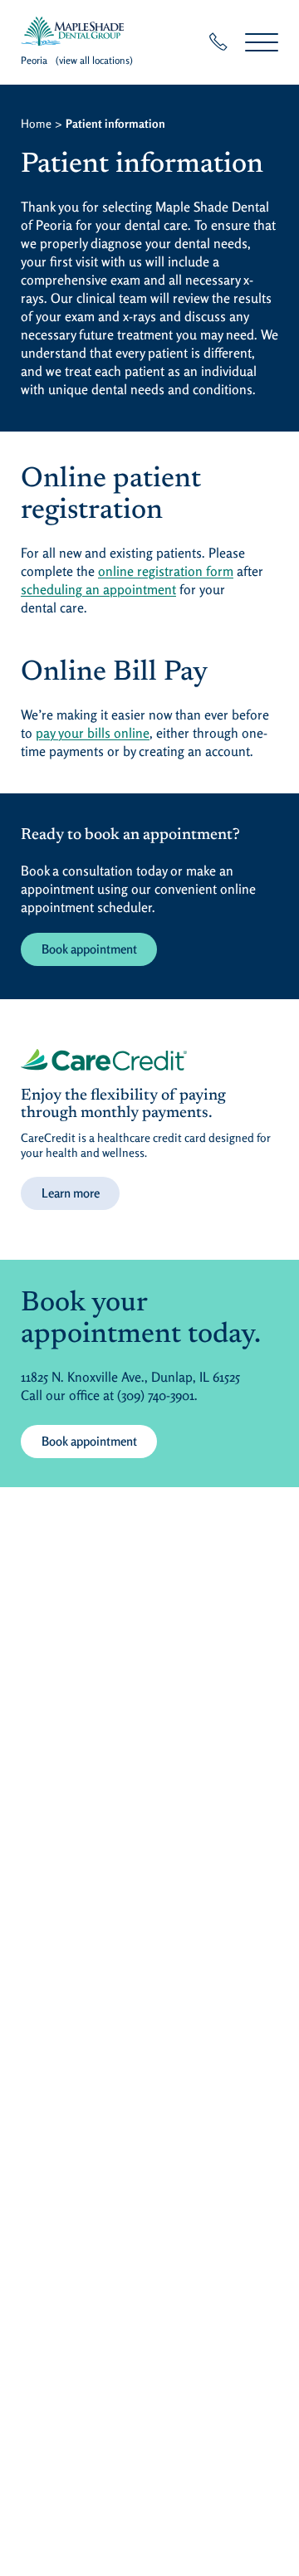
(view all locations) (94, 60)
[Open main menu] (262, 42)
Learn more (71, 1193)
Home (36, 123)
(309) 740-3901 (156, 1395)
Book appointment (89, 949)
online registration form (166, 571)
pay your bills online (93, 733)
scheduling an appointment (98, 589)
